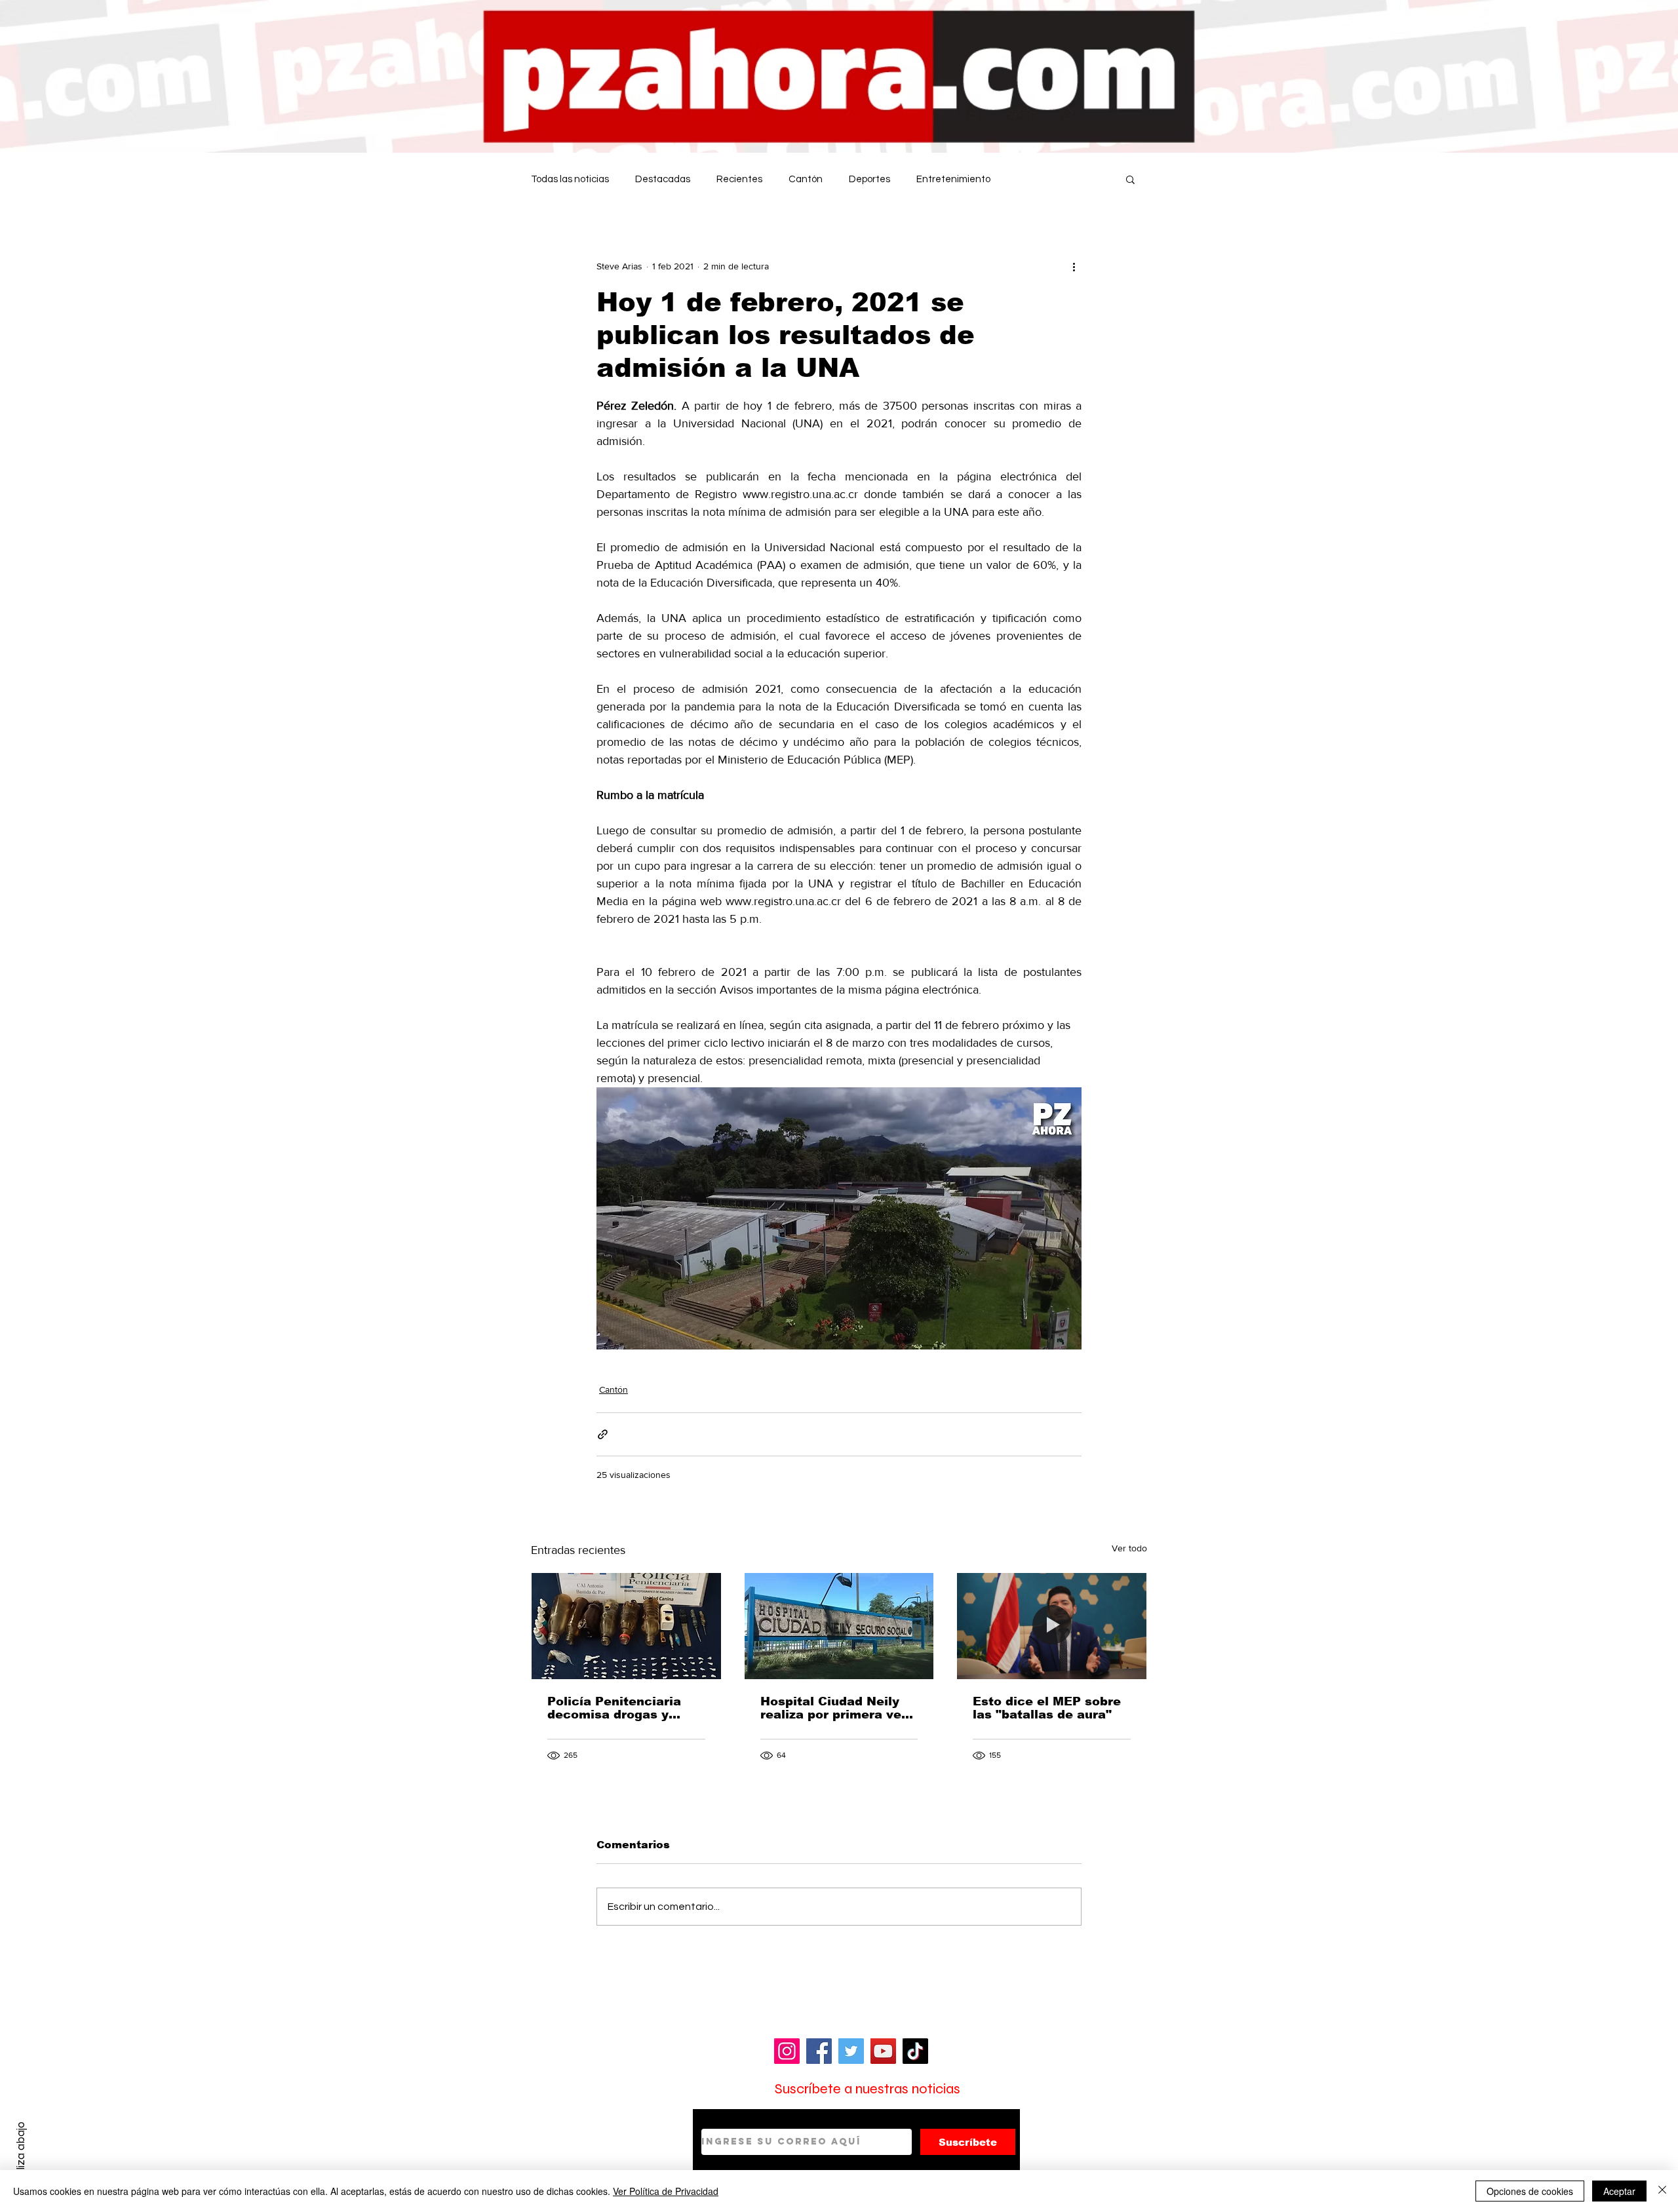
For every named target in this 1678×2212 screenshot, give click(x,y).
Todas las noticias (570, 179)
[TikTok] (915, 2051)
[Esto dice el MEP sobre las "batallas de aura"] (1052, 1626)
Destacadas (663, 179)
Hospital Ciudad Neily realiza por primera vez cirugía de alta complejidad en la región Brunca (834, 1708)
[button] (1130, 179)
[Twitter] (851, 2051)
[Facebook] (819, 2051)
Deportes (869, 179)
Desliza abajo (21, 2155)
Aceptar (1619, 2191)
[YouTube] (883, 2051)
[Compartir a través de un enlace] (603, 1434)
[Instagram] (787, 2051)
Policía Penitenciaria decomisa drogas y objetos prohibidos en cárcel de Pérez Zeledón (625, 1708)
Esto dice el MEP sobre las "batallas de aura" (1047, 1708)
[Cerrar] (1662, 2191)
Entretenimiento (953, 179)
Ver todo (1129, 1548)
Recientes (739, 179)
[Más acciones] (1074, 266)
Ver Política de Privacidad (666, 2191)
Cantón (806, 179)
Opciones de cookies (1530, 2191)
